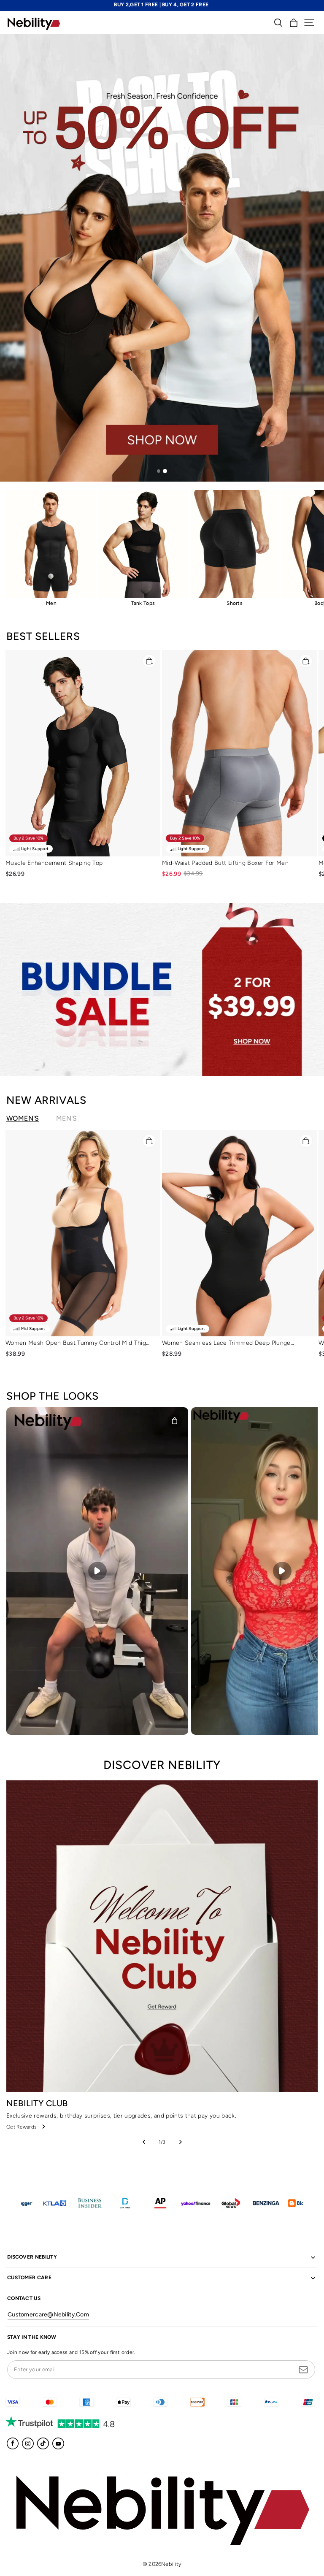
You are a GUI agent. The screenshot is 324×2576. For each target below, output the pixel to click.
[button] (309, 23)
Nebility (171, 2564)
